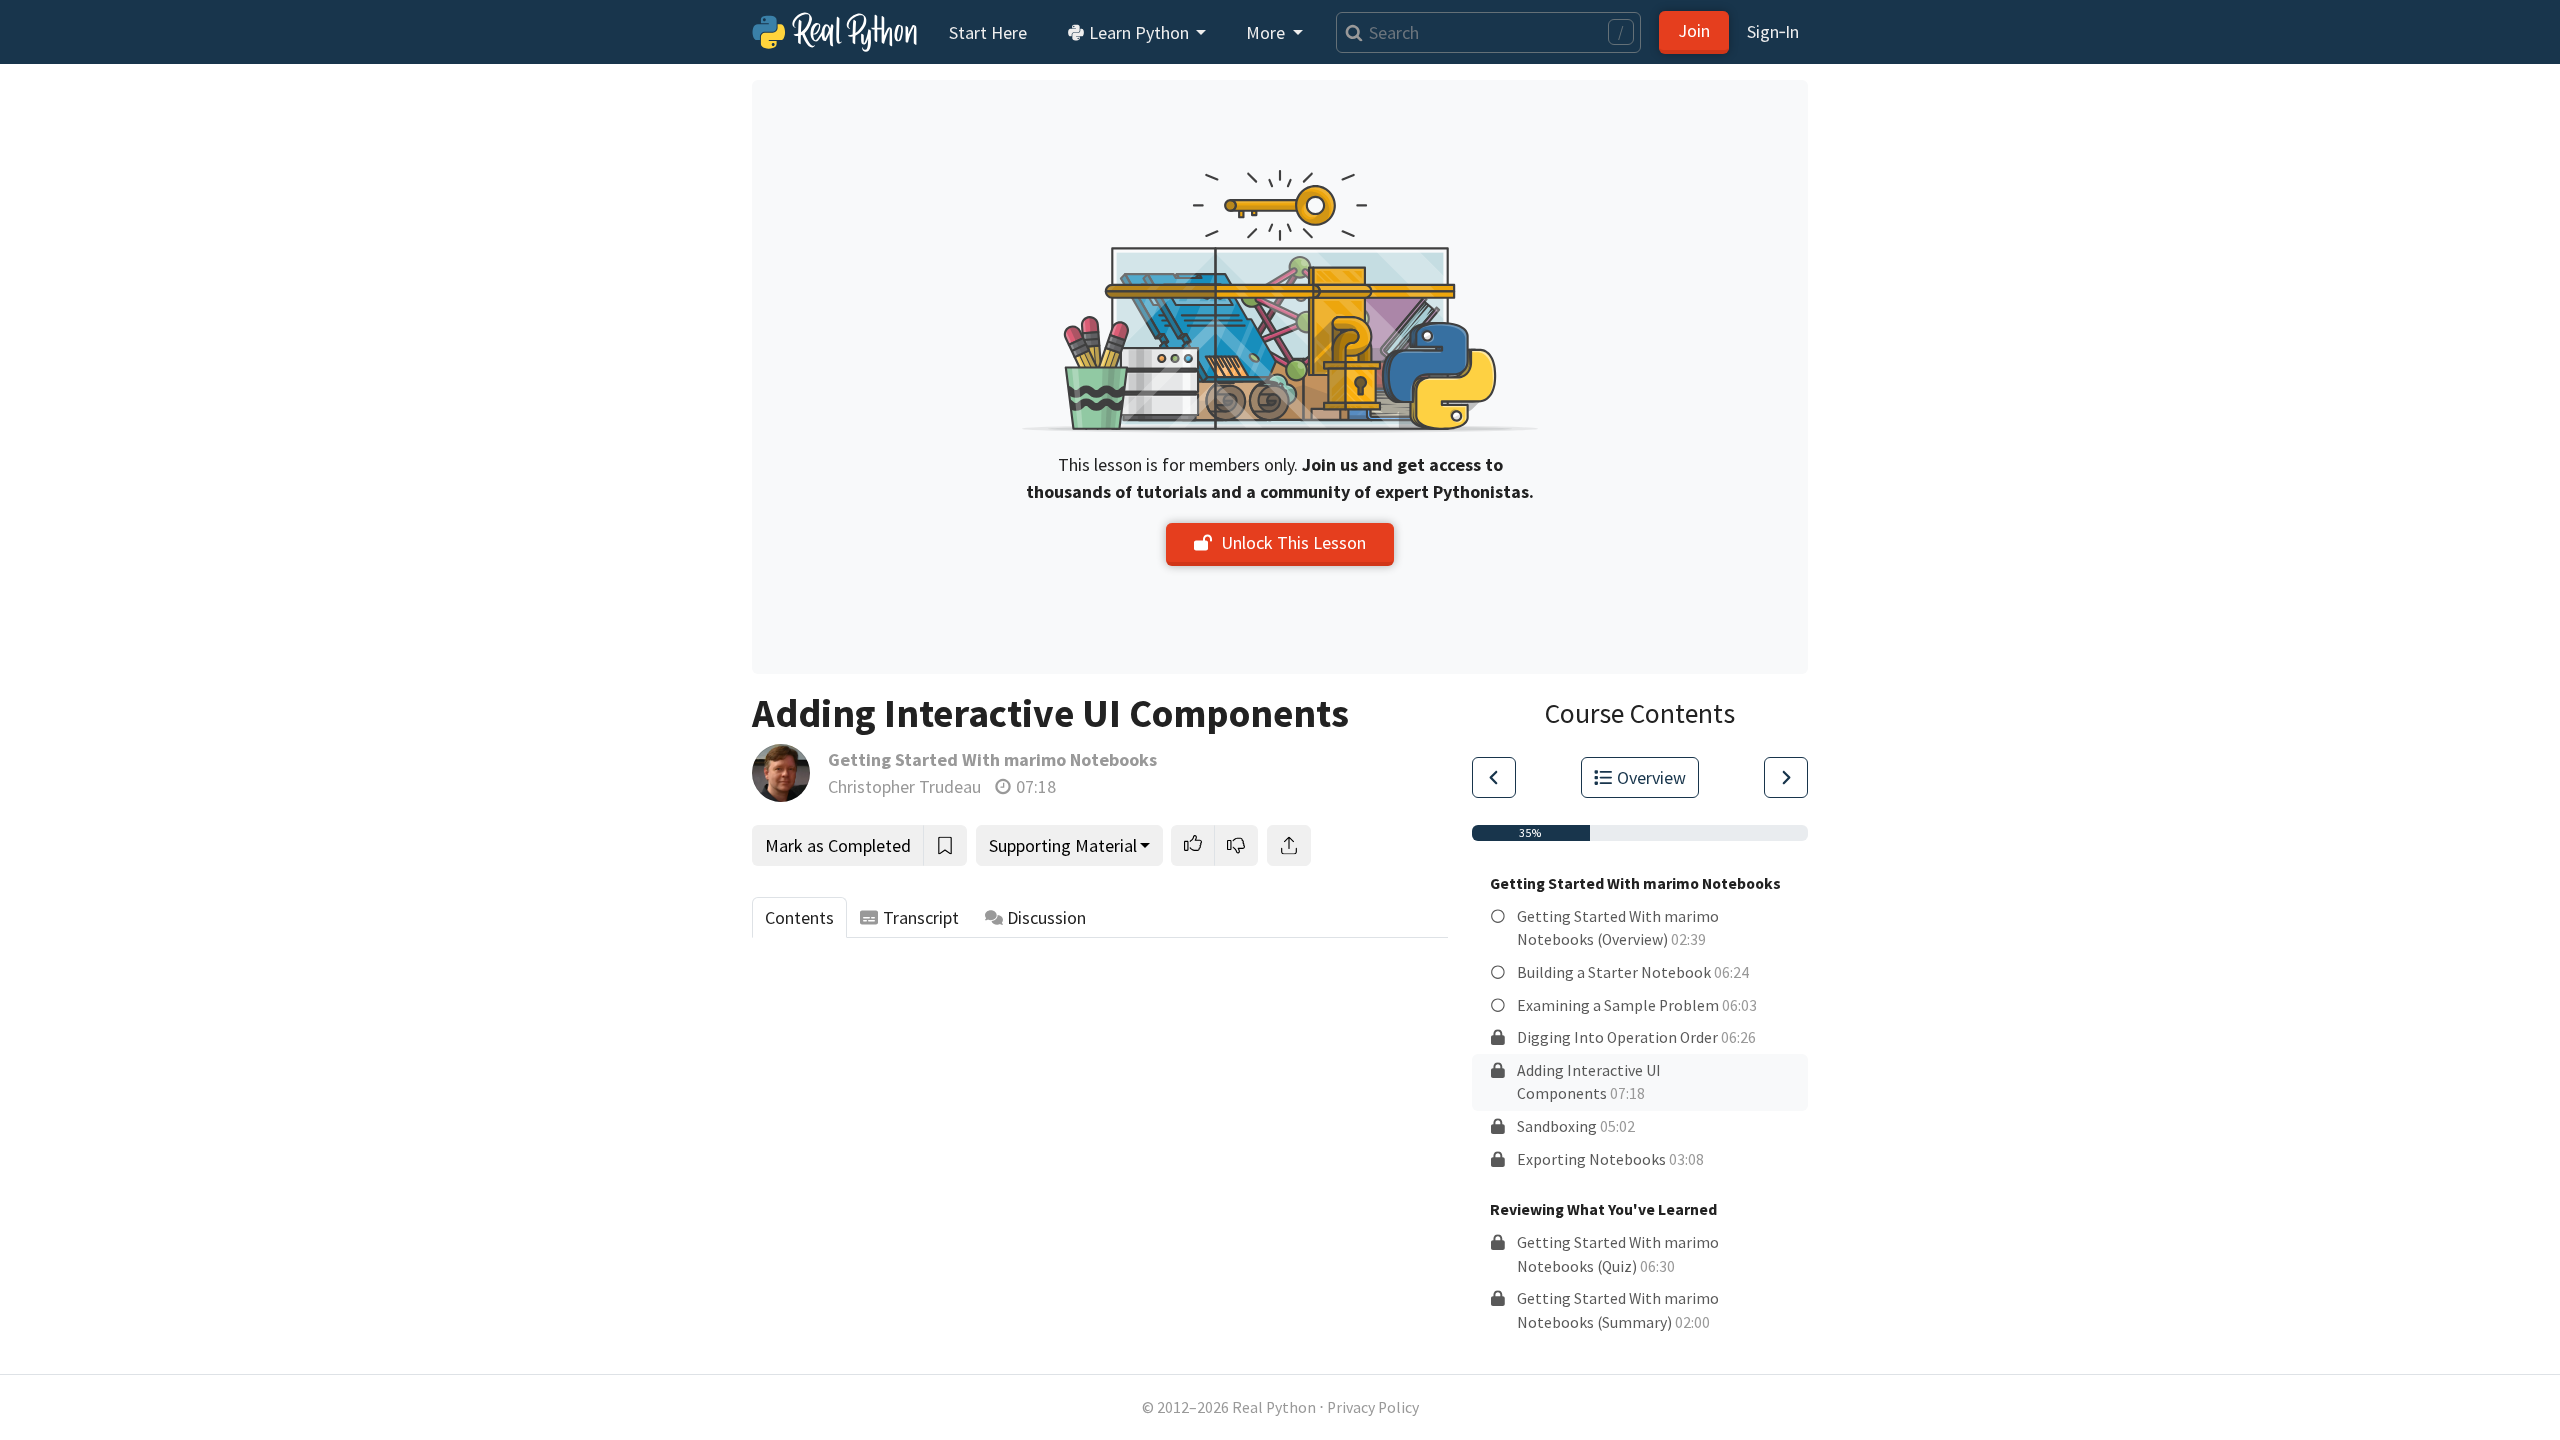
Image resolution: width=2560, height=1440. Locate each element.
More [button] (1267, 32)
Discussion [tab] (1046, 917)
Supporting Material (1063, 845)
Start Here (988, 32)
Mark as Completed (838, 845)
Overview (1651, 777)
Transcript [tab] (921, 917)
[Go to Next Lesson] (1786, 777)
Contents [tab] (799, 917)
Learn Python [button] (1139, 32)
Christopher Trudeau (904, 786)
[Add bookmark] (945, 845)
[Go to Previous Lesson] (1494, 777)
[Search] (1349, 32)
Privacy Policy (1373, 1407)
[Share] (1289, 845)
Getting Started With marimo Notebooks (992, 759)
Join (1694, 30)
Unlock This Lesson (1293, 542)
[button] (1193, 845)
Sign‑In (1773, 31)
